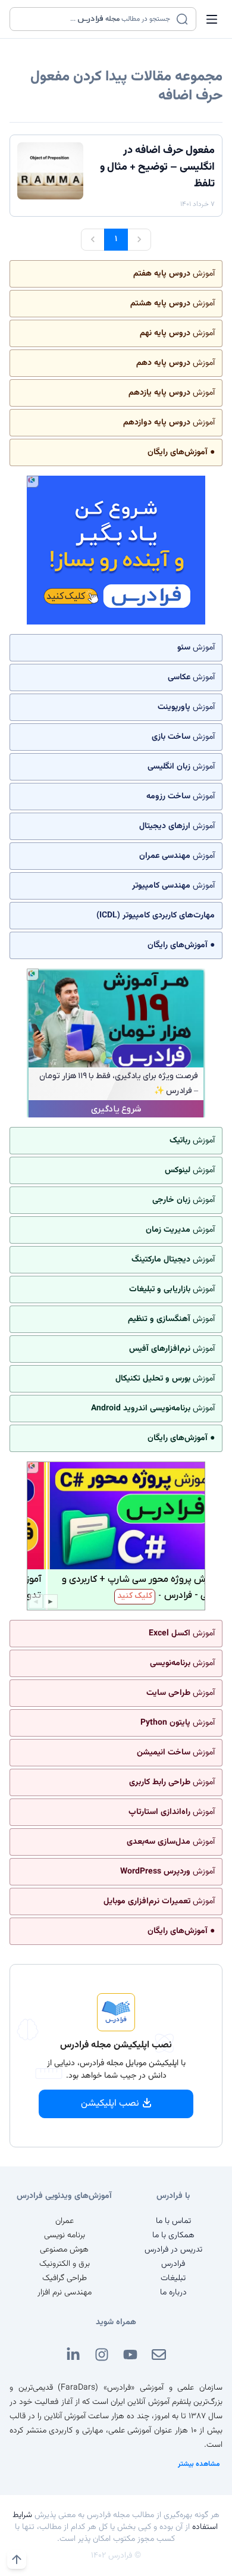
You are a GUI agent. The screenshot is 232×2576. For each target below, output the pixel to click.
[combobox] (95, 19)
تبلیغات (173, 2278)
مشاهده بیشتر (199, 2464)
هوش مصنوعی (64, 2250)
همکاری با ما (173, 2235)
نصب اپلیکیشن (110, 2104)
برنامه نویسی (65, 2235)
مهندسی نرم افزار (65, 2293)
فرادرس (173, 2264)
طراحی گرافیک (65, 2278)
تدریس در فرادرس (173, 2250)
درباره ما (173, 2293)
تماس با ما (173, 2221)
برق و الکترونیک (65, 2264)
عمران (65, 2221)
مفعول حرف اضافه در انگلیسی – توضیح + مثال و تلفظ (157, 167)
